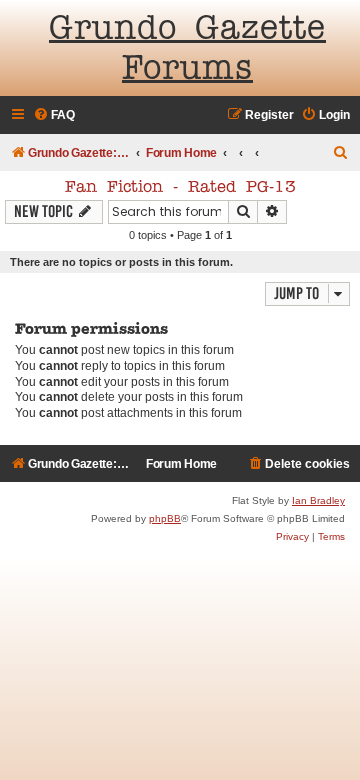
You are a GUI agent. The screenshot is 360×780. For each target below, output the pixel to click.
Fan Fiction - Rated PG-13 (180, 188)
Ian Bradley (318, 500)
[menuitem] (54, 115)
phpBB (165, 518)
